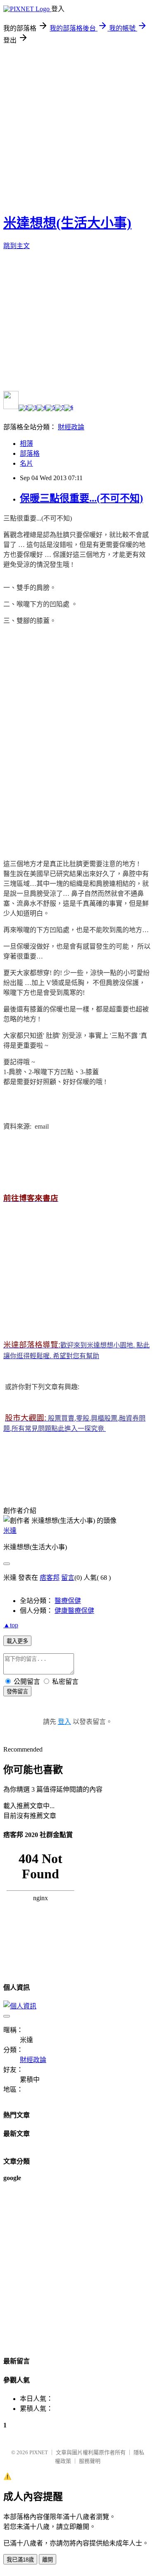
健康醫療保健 (74, 1611)
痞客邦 (50, 1578)
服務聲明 (90, 2461)
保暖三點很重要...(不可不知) (81, 498)
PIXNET (39, 2452)
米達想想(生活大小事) (67, 223)
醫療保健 (68, 1601)
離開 (48, 2560)
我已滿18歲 (20, 2560)
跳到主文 (17, 246)
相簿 (26, 444)
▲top (11, 1625)
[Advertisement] (77, 126)
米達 (10, 1531)
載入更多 (17, 1641)
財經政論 (71, 427)
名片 (26, 463)
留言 (68, 1578)
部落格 (30, 453)
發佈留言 (17, 1692)
